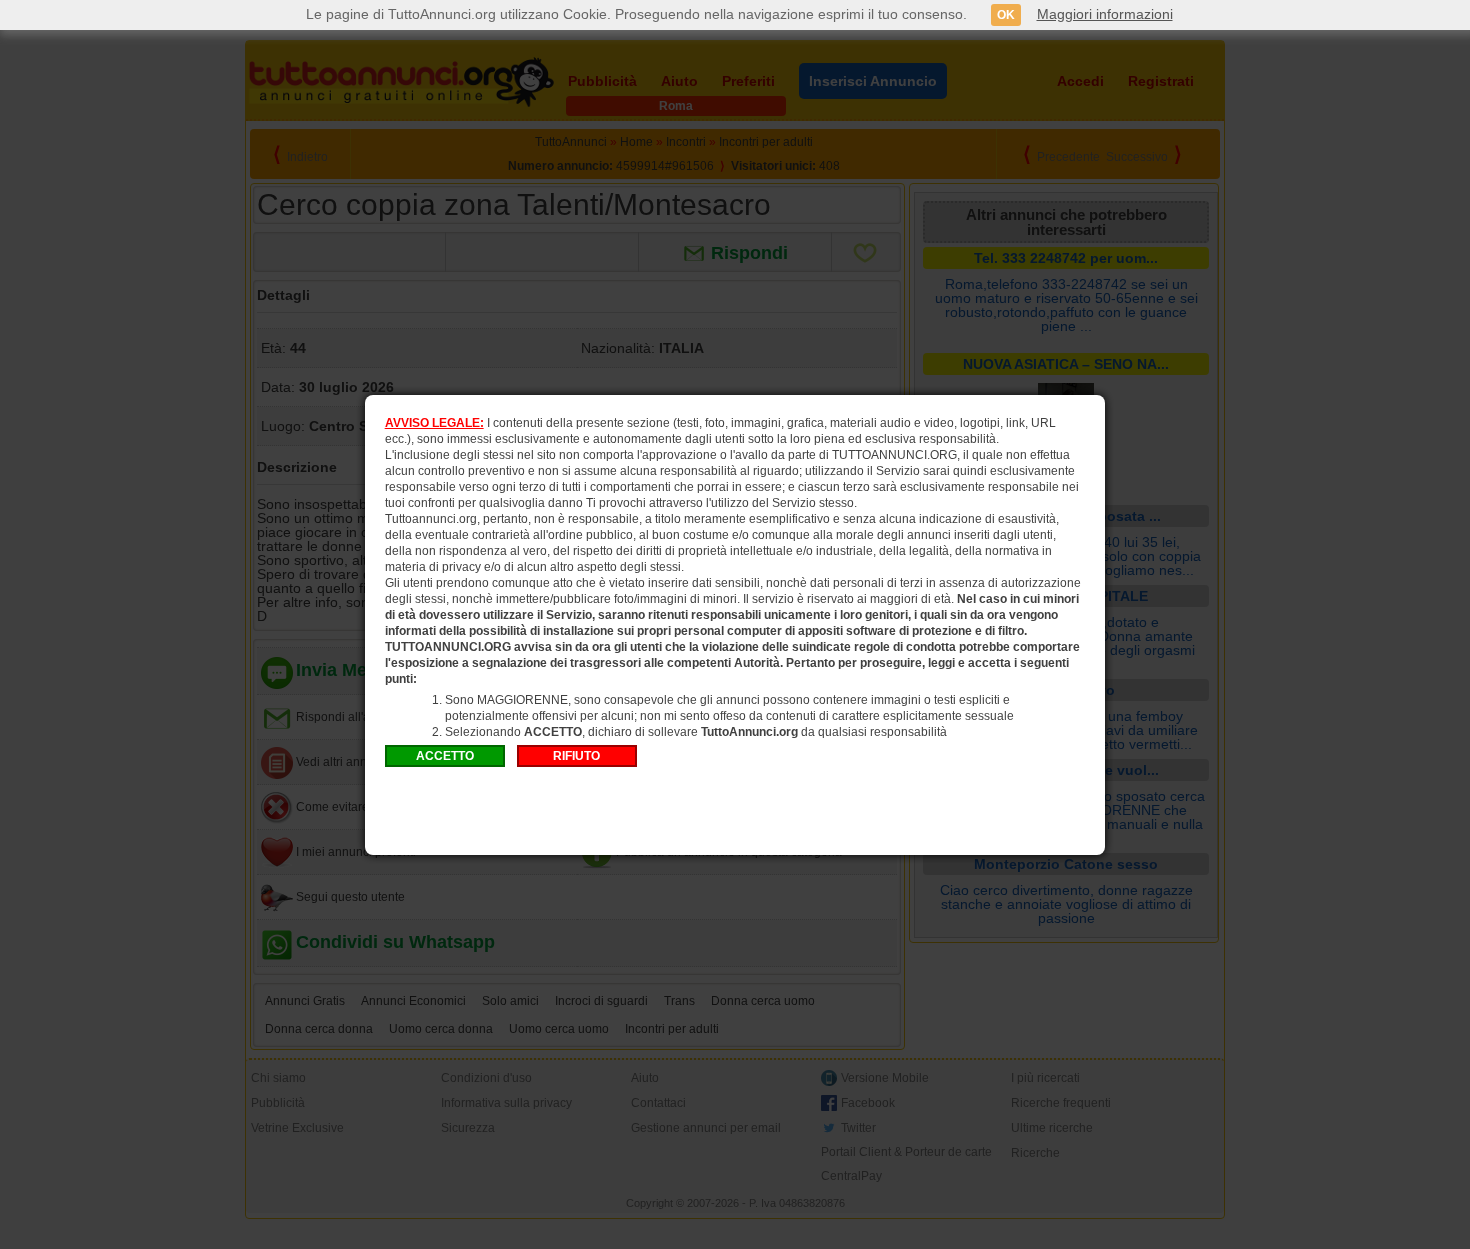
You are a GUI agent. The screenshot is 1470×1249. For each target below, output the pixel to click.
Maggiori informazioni (1105, 14)
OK (1006, 15)
